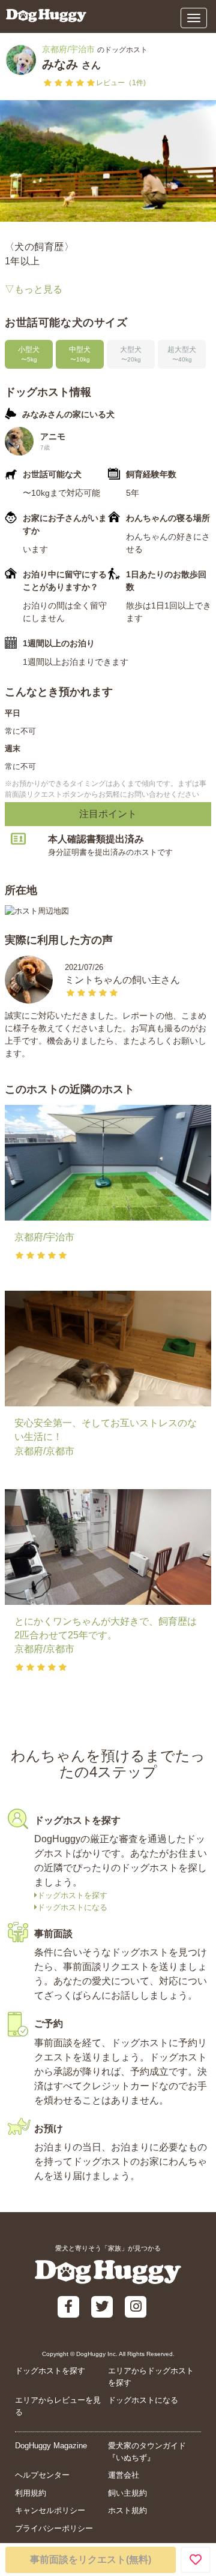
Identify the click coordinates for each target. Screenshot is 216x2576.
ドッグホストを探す (72, 1895)
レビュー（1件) (121, 83)
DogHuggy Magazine (51, 2446)
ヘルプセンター (42, 2475)
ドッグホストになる (72, 1907)
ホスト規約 (127, 2510)
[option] (108, 161)
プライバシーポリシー (54, 2528)
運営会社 (124, 2475)
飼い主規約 (127, 2493)
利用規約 (31, 2493)
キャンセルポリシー (50, 2510)
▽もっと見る (34, 289)
